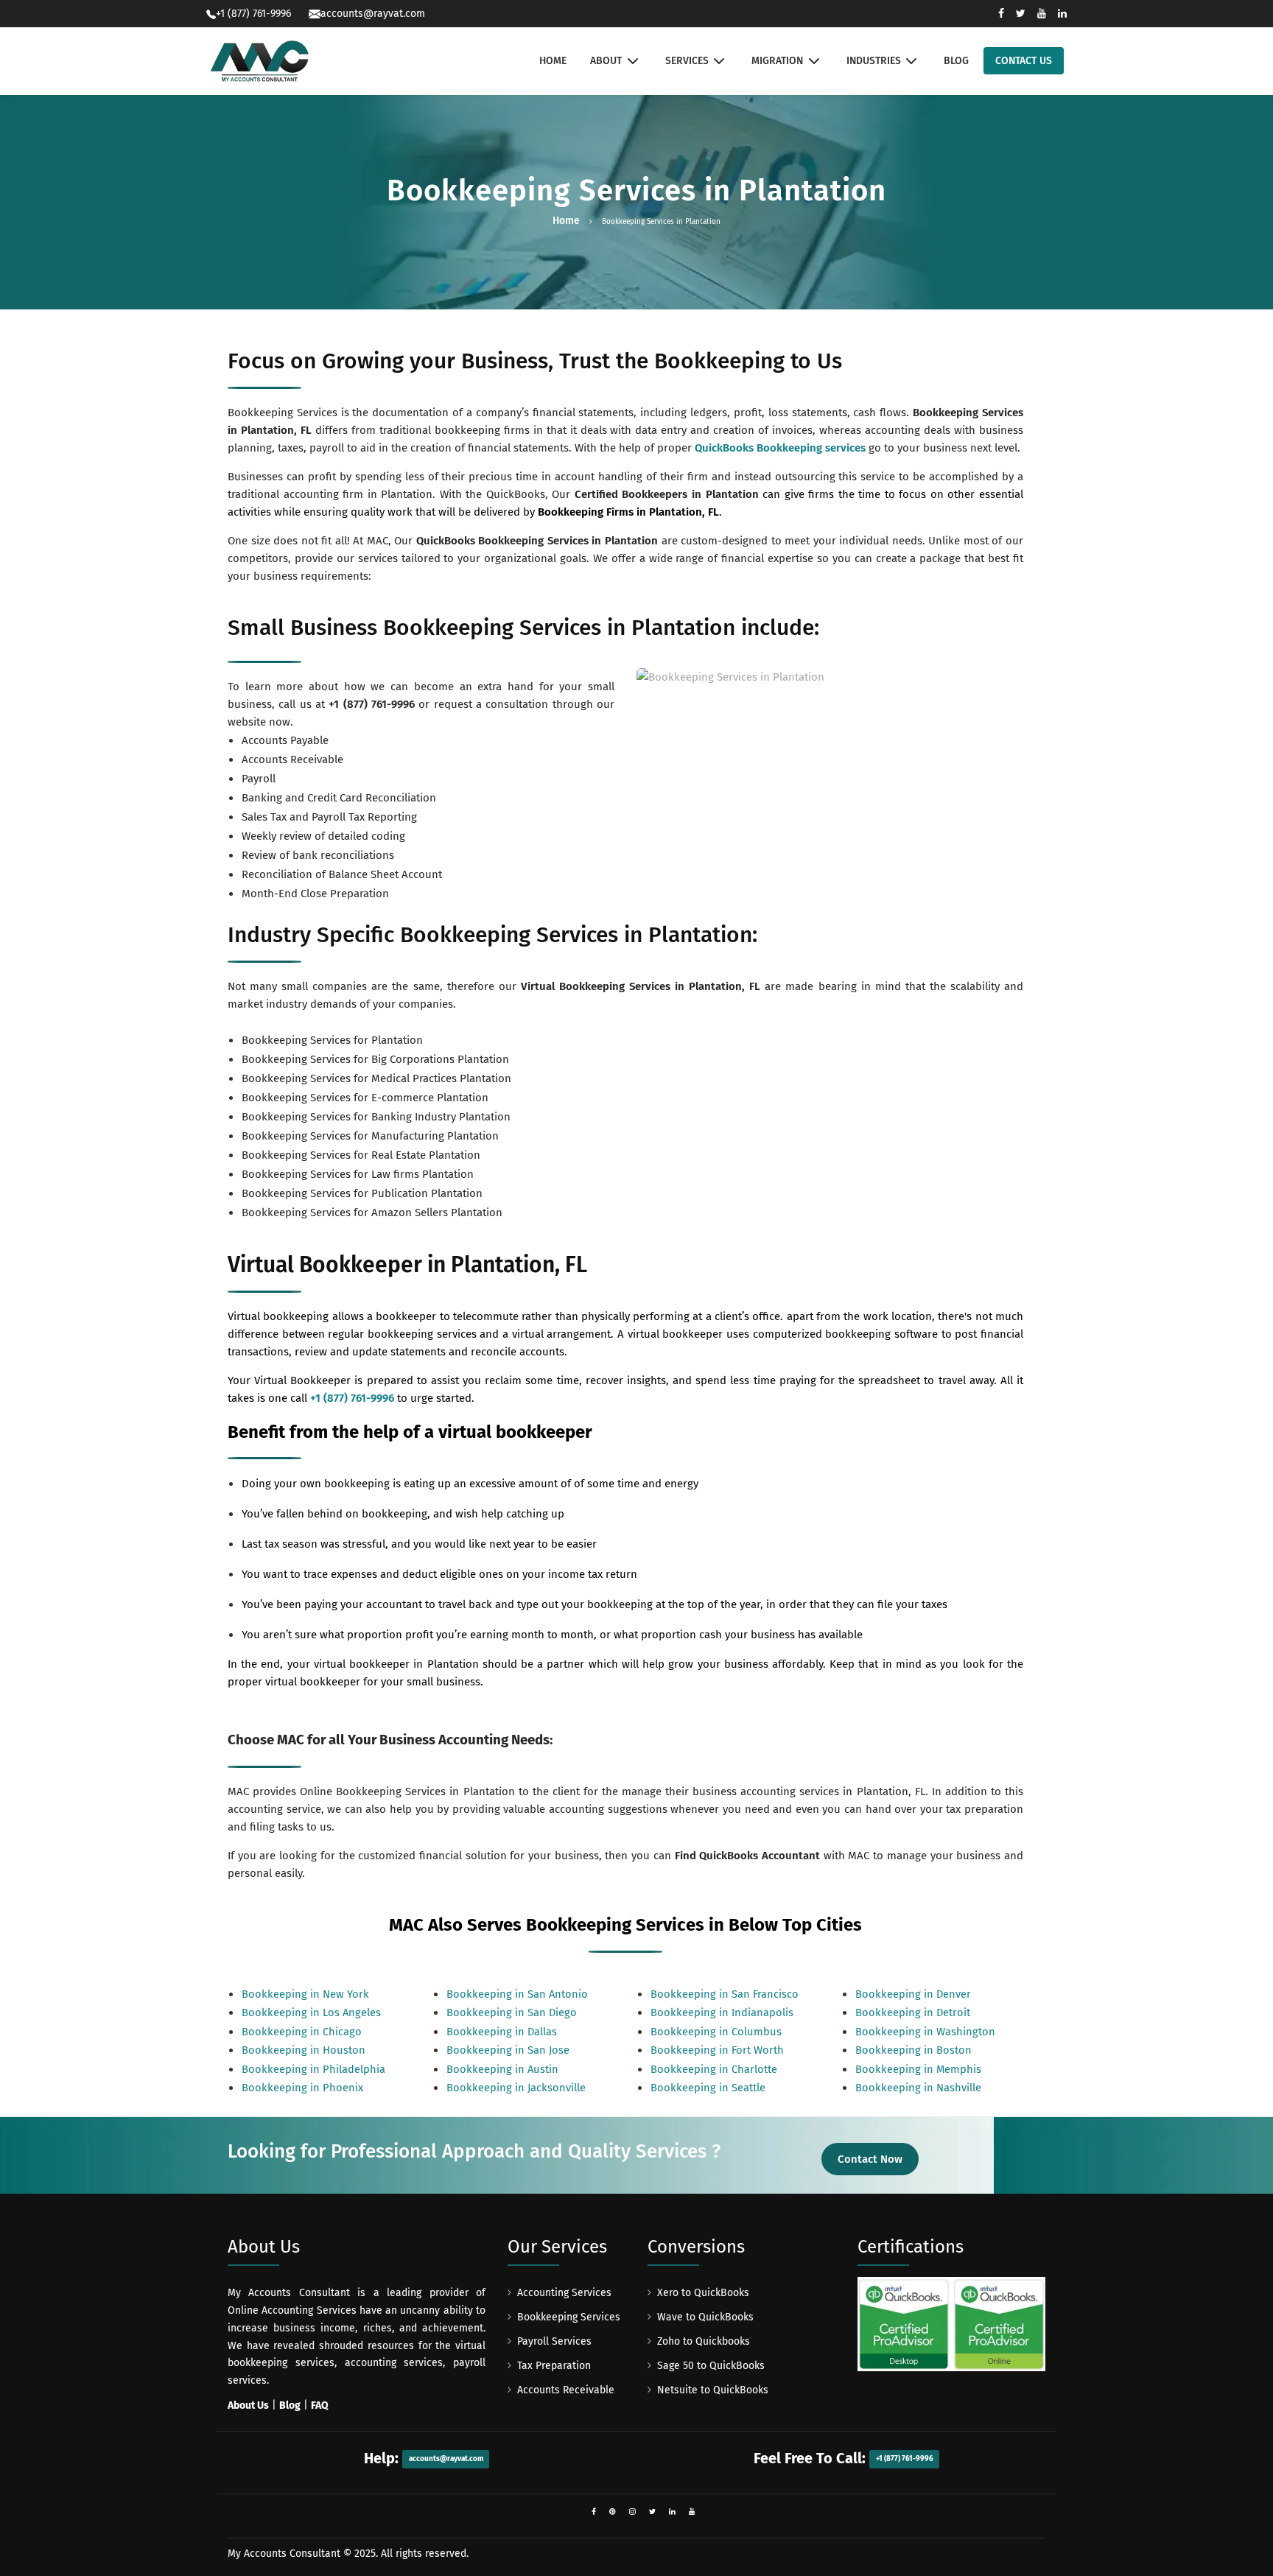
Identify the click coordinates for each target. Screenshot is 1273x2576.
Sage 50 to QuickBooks (711, 2366)
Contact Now (870, 2159)
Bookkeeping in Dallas (502, 2032)
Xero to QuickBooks (703, 2293)
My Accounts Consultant (284, 2554)
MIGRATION (777, 61)
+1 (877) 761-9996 (372, 704)
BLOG (956, 61)
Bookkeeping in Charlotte (714, 2069)
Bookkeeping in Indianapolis (722, 2012)
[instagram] (632, 2512)
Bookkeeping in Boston (913, 2050)
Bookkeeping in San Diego (512, 2012)
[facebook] (594, 2512)
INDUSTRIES (874, 61)
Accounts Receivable (566, 2390)
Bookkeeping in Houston (304, 2050)
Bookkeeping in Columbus (716, 2032)
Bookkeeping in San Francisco (725, 1994)
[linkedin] (672, 2512)
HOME (553, 61)
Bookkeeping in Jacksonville (516, 2088)
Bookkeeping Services (569, 2317)
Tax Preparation (554, 2366)
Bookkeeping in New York (305, 1994)
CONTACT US (1024, 61)
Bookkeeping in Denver (913, 1994)
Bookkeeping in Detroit (913, 2012)
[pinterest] (613, 2512)
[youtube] (692, 2512)
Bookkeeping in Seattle (708, 2088)
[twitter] (652, 2512)
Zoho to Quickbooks (704, 2341)
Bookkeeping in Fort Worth (717, 2050)
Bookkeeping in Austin (502, 2069)
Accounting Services (564, 2293)
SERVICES (687, 61)
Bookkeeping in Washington (925, 2032)
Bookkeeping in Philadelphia (313, 2069)
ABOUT (606, 61)
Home (566, 221)
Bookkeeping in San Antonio (517, 1994)
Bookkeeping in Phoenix (302, 2088)
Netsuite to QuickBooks (713, 2390)
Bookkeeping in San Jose (508, 2050)
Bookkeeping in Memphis (918, 2069)
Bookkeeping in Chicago (302, 2032)
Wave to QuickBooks (705, 2317)
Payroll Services (554, 2341)
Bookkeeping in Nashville (918, 2088)
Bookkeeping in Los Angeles (311, 2012)
